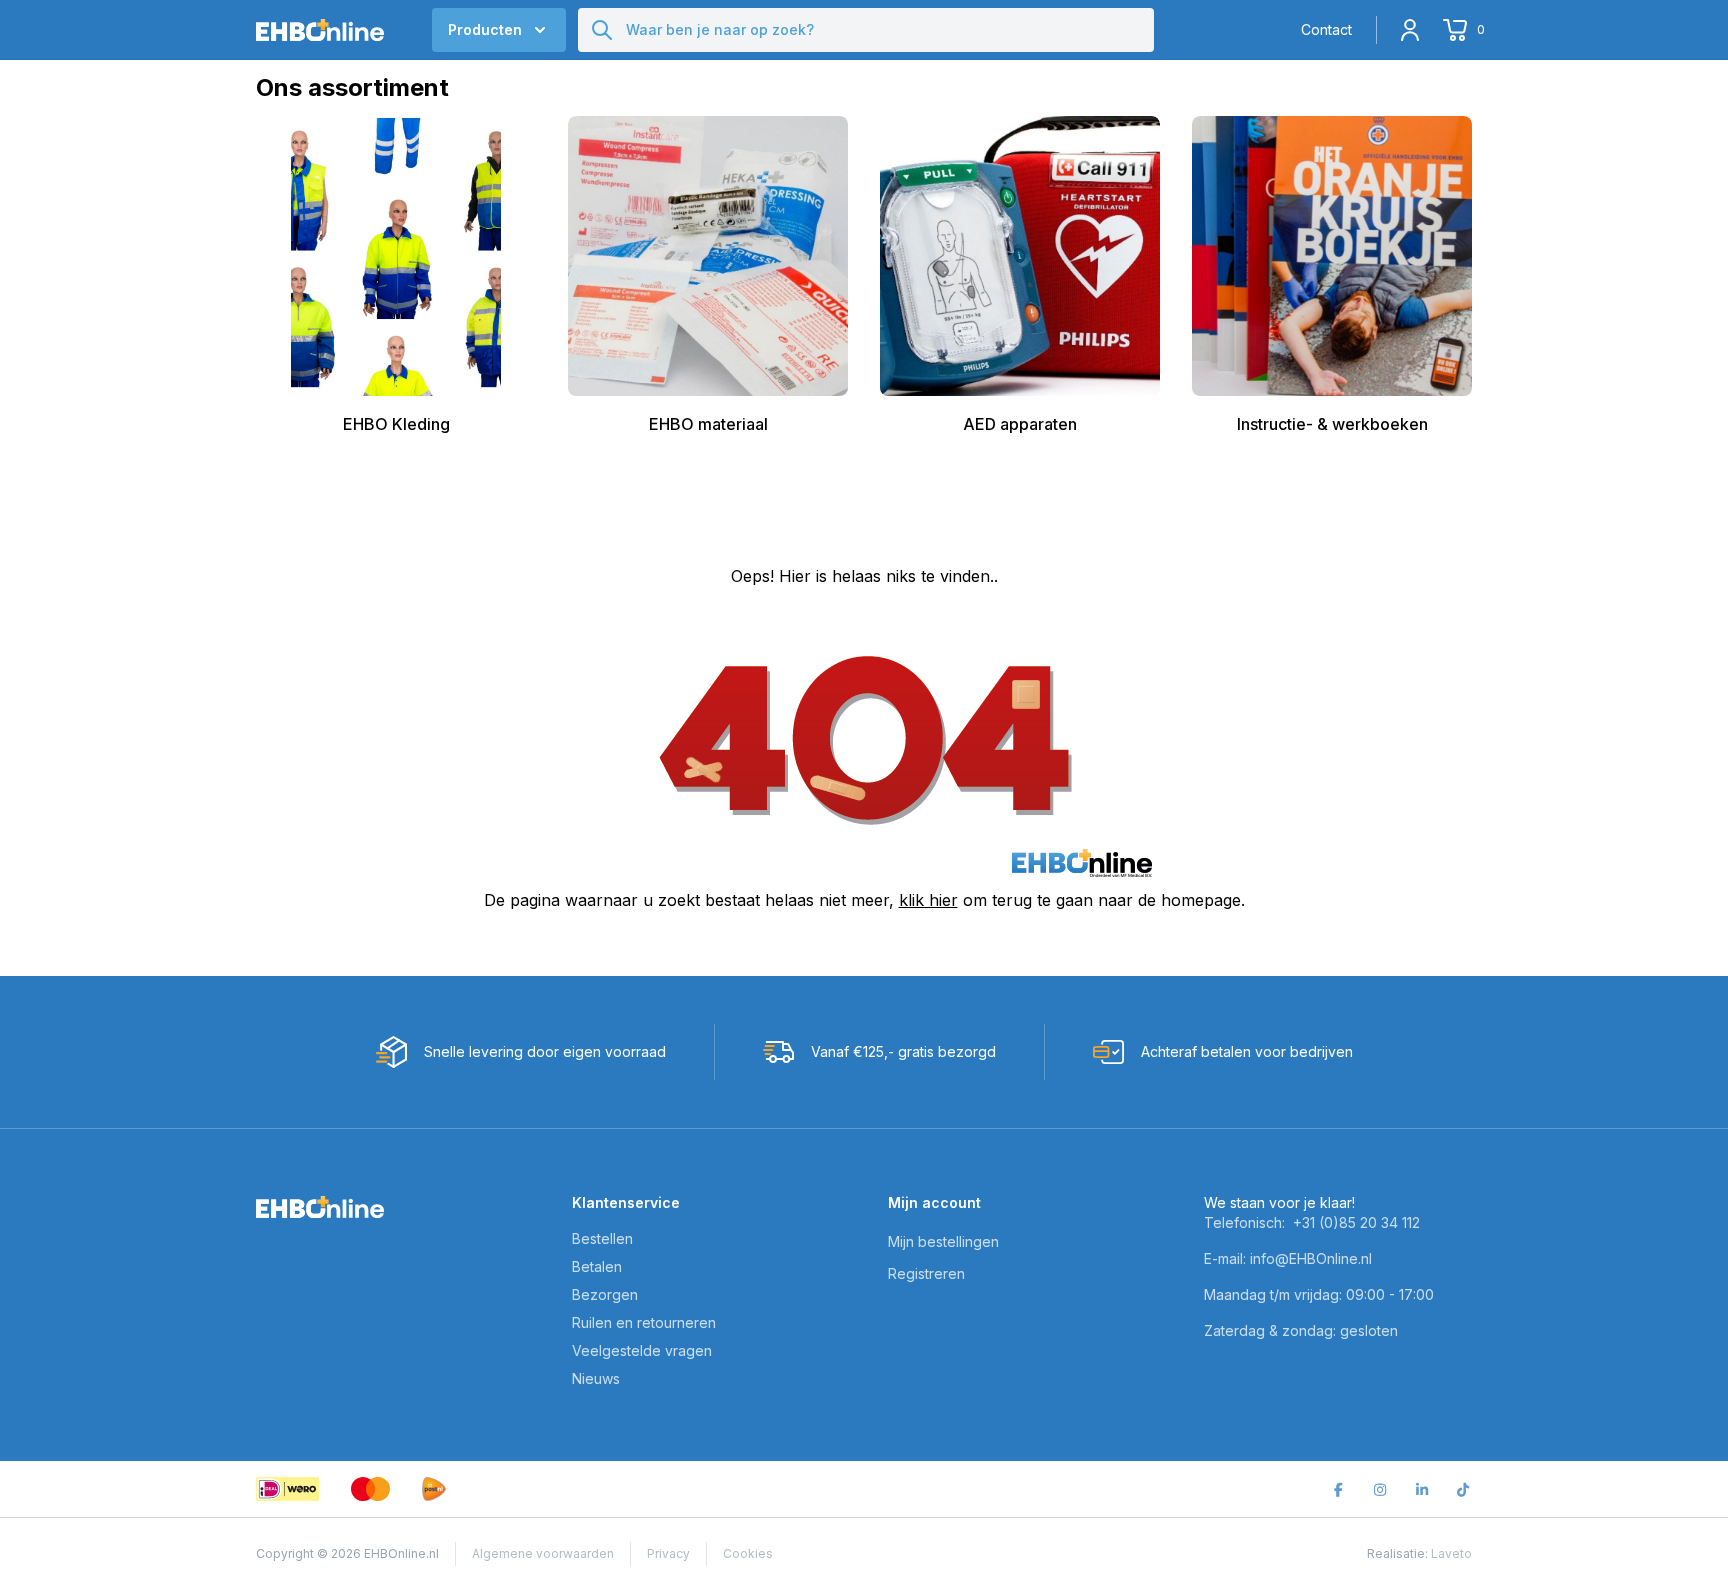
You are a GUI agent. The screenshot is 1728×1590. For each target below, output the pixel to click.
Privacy (668, 1553)
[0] (1457, 30)
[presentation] (210, 256)
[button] (499, 30)
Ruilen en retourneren (644, 1322)
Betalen (597, 1266)
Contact (1326, 29)
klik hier (928, 900)
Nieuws (596, 1378)
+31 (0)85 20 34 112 (1356, 1222)
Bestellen (602, 1238)
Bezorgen (605, 1294)
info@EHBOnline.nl (1311, 1258)
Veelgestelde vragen (642, 1350)
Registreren (926, 1273)
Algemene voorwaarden (543, 1553)
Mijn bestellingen (943, 1241)
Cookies (748, 1553)
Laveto (1451, 1553)
